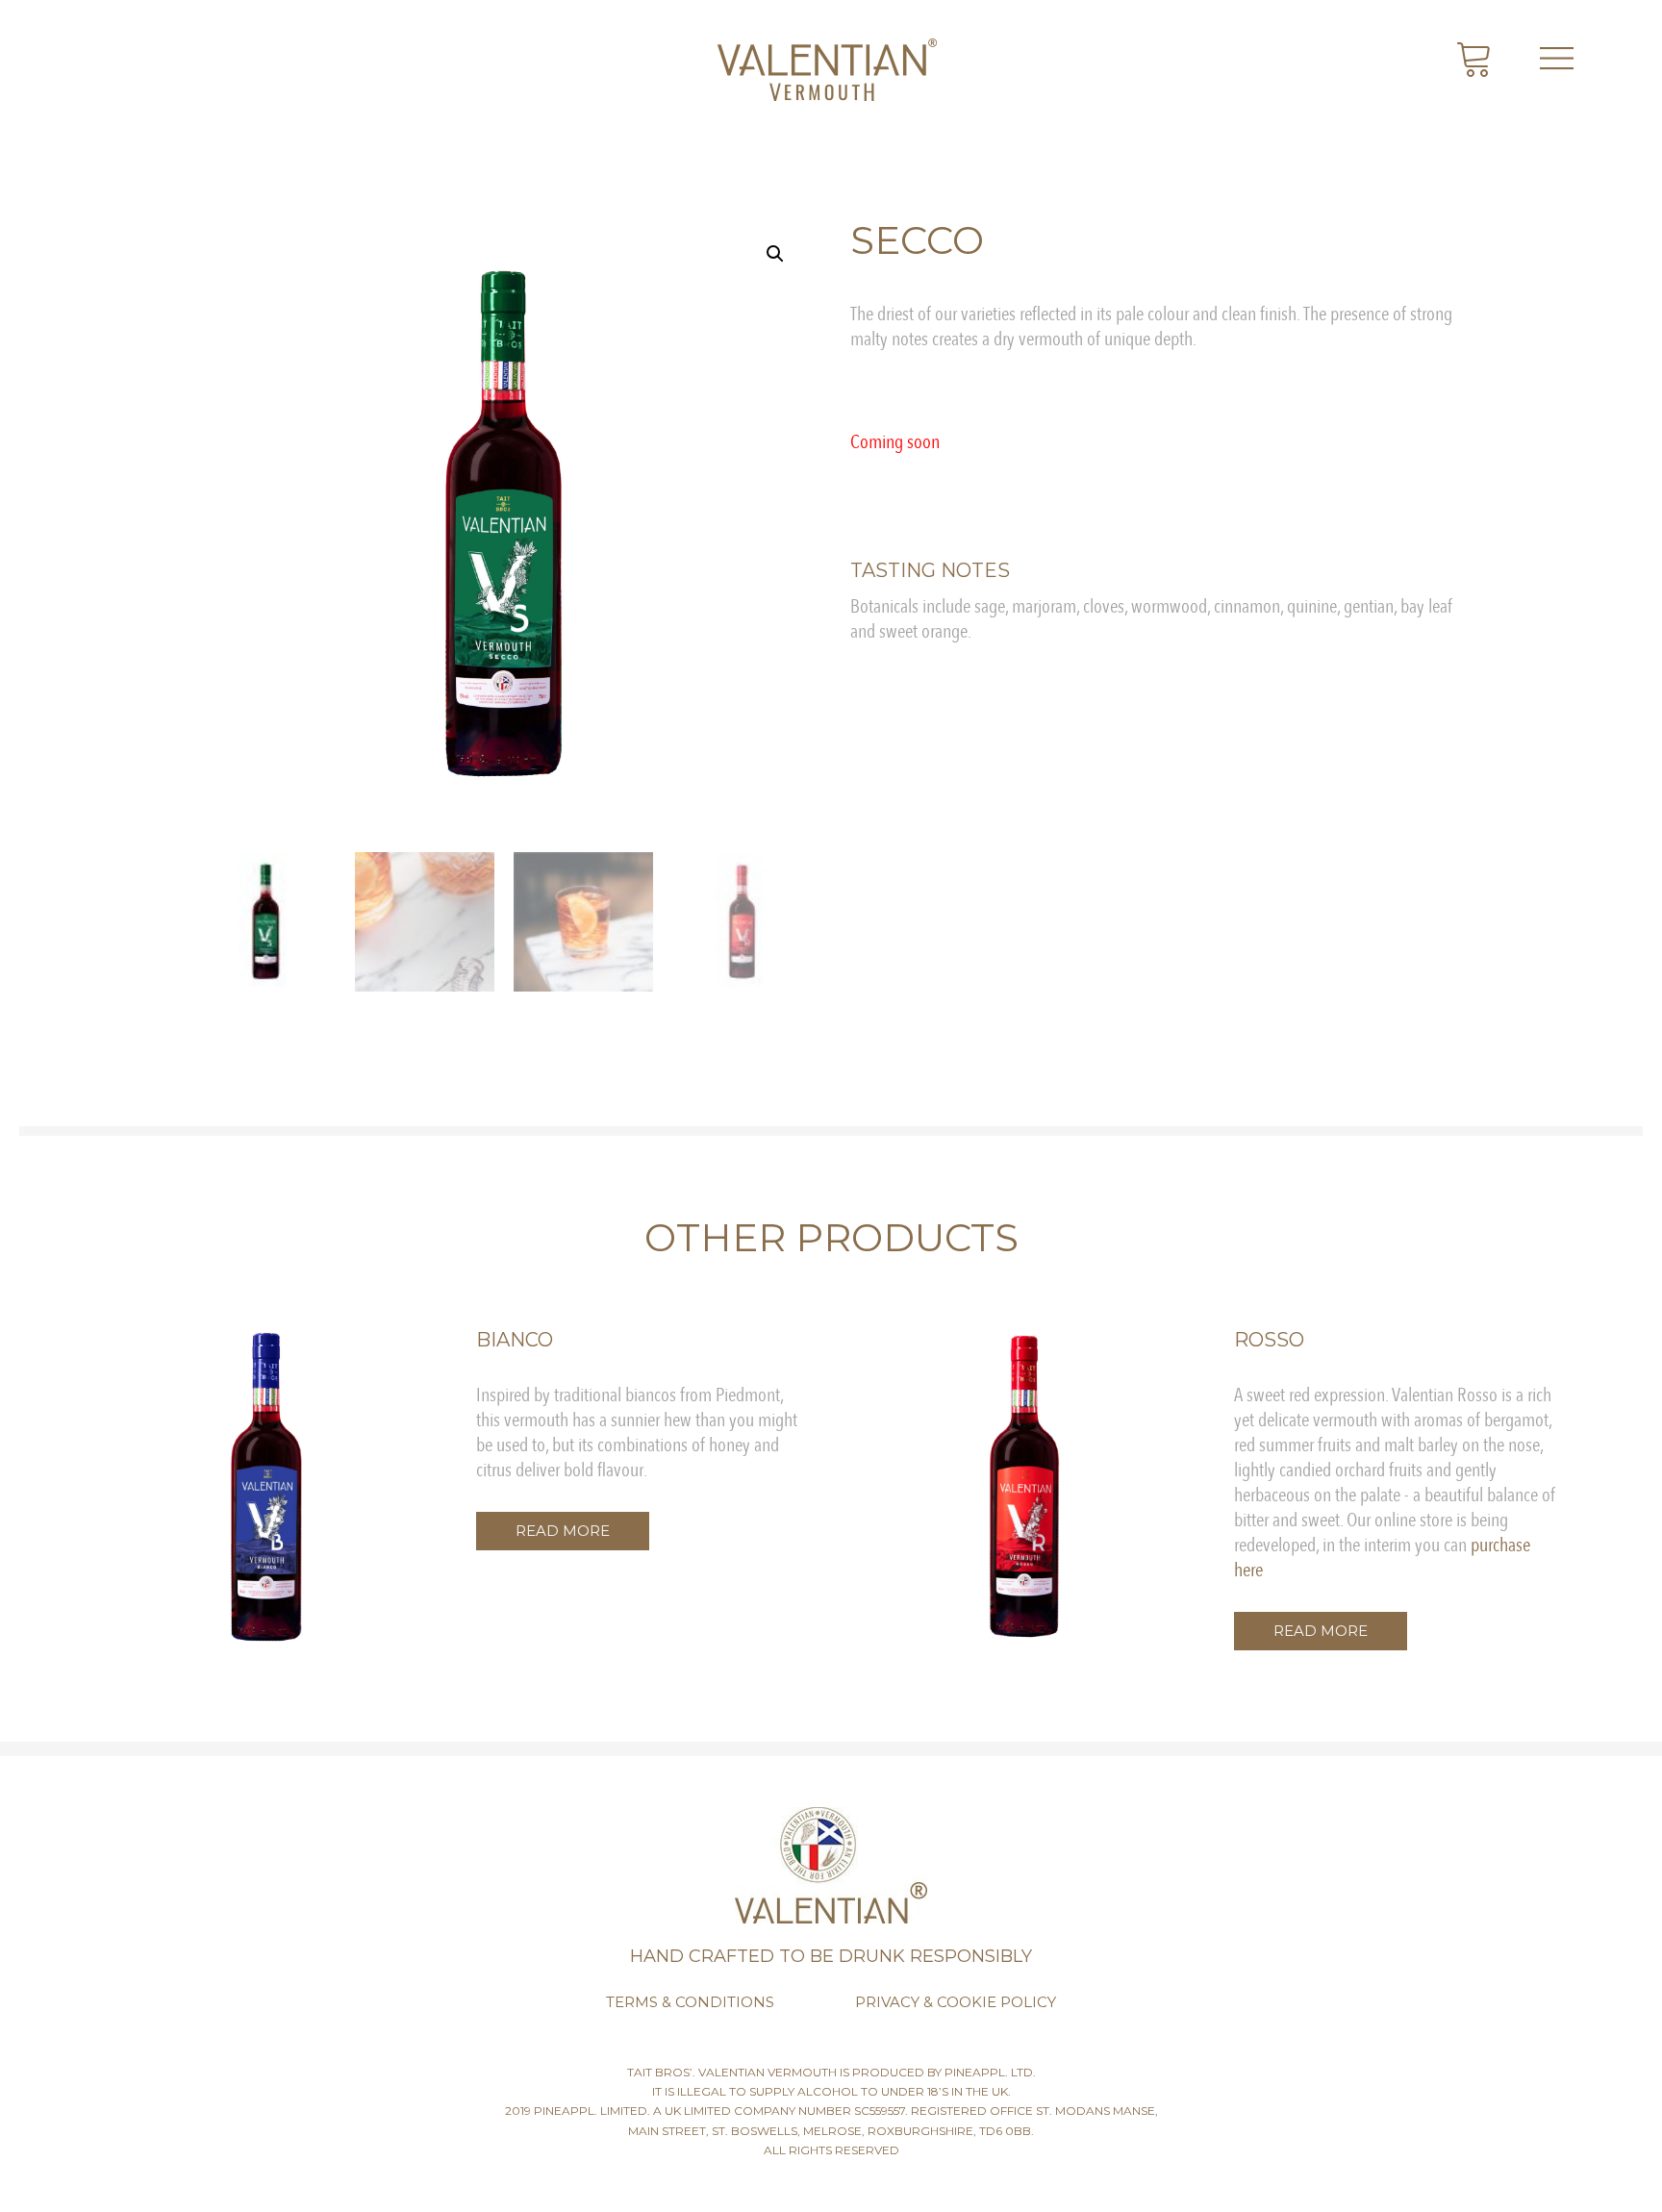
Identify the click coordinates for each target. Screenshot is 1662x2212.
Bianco (515, 1340)
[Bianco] (266, 1487)
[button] (563, 1531)
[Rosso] (1024, 1487)
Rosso (1269, 1340)
